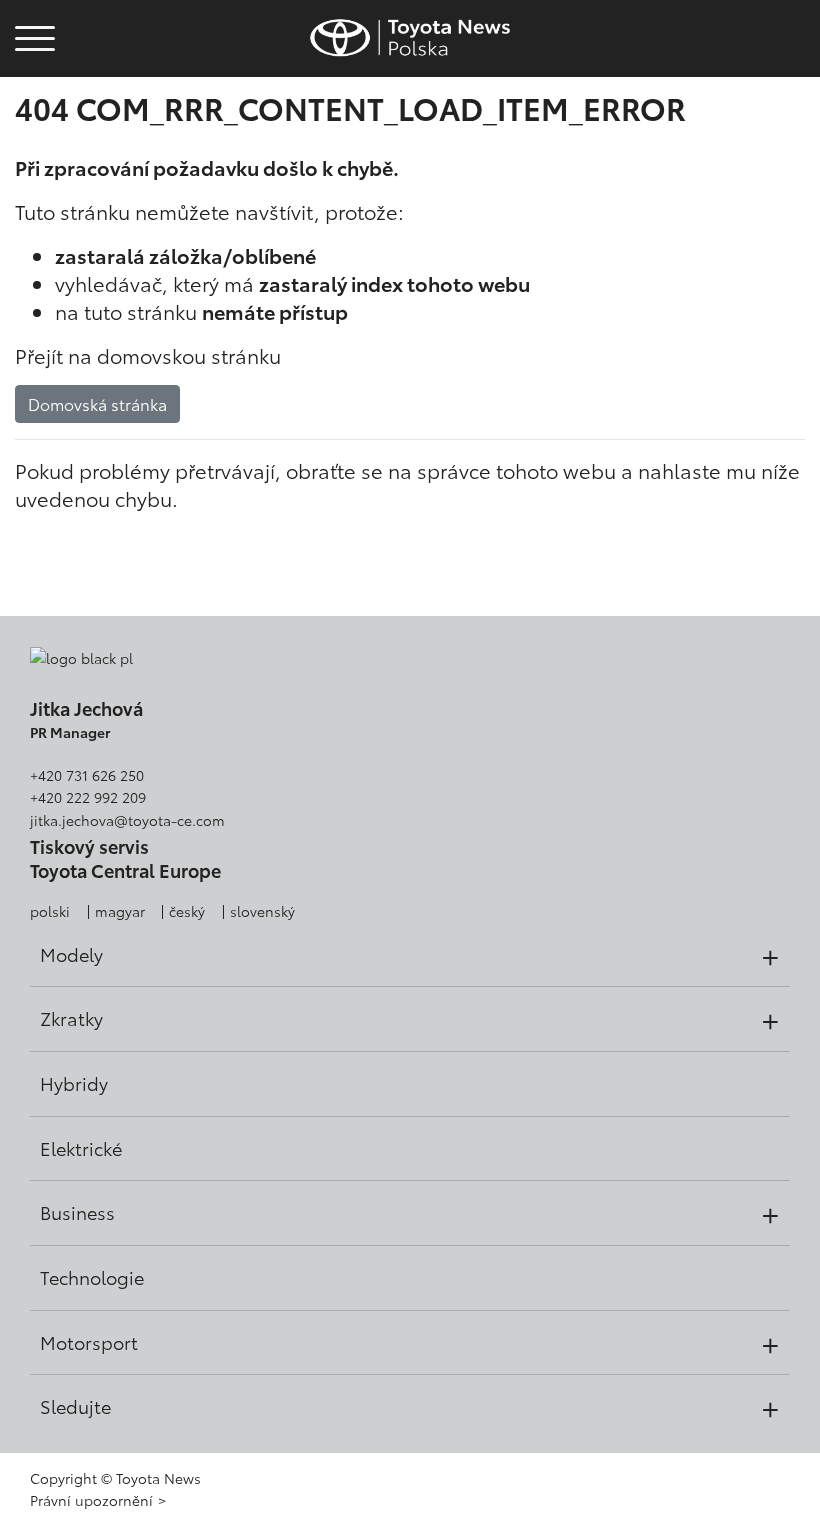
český (187, 911)
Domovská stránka (97, 403)
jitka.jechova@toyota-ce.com (127, 820)
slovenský (262, 911)
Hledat (35, 159)
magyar (120, 911)
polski (50, 911)
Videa (32, 105)
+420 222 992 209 (88, 797)
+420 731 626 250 (87, 775)
